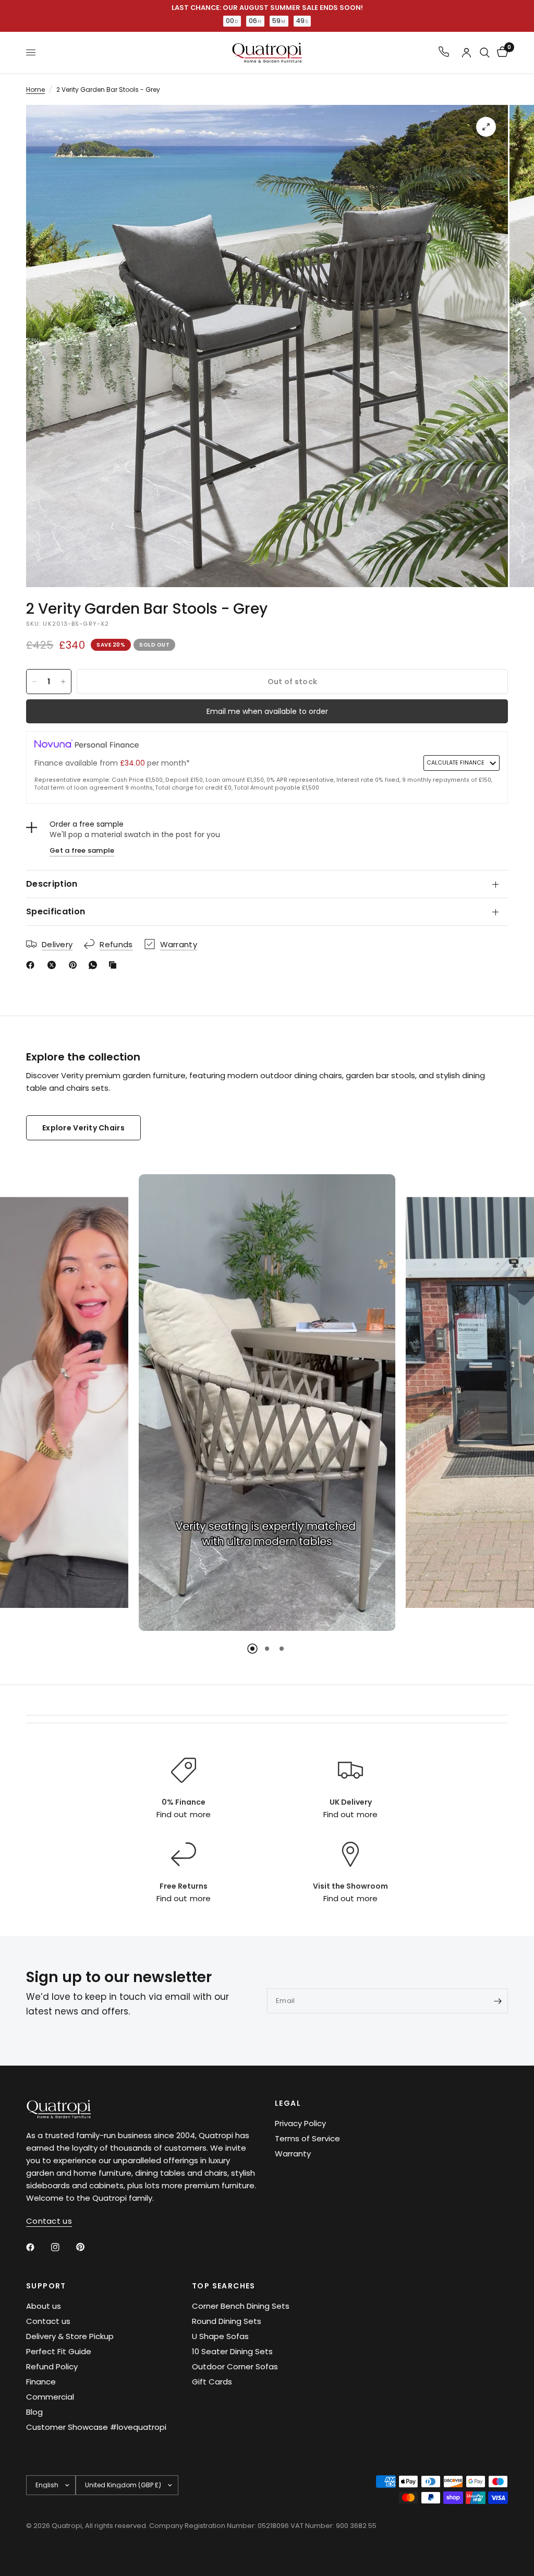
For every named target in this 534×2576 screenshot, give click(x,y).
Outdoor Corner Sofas (235, 2366)
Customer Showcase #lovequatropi (96, 2427)
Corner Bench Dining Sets (241, 2306)
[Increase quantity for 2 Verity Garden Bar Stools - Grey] (63, 682)
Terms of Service (307, 2138)
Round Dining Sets (227, 2321)
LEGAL (288, 2103)
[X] (54, 965)
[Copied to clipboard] (115, 965)
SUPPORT (46, 2286)
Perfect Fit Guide (59, 2351)
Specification (56, 911)
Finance (41, 2382)
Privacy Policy (300, 2123)
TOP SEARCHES (224, 2286)
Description (52, 884)
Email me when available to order (267, 711)
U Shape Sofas (220, 2336)
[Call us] (444, 52)
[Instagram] (63, 2247)
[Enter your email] (497, 2001)
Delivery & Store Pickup (70, 2336)
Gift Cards (212, 2382)
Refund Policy (52, 2366)
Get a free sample (82, 850)
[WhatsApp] (95, 965)
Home (35, 90)
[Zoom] (486, 127)
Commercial (50, 2397)
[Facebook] (32, 965)
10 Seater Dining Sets (232, 2351)
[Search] (485, 53)
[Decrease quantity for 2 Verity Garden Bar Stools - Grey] (34, 682)
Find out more (183, 1814)
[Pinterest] (75, 965)
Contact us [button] (49, 2221)
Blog (34, 2412)
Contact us (48, 2321)
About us (44, 2306)
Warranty (293, 2154)
